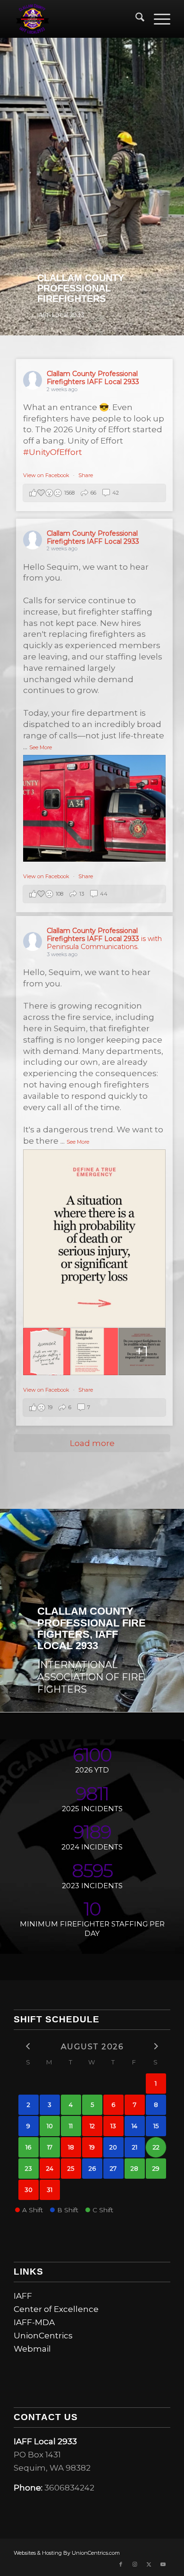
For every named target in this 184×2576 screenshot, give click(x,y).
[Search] (135, 19)
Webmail (32, 2349)
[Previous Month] (29, 2046)
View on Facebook (47, 475)
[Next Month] (156, 2046)
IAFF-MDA (34, 2322)
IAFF (23, 2296)
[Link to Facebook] (121, 2564)
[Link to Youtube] (163, 2564)
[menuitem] (135, 19)
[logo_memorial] (76, 19)
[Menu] (157, 19)
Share (86, 475)
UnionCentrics (43, 2336)
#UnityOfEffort (53, 452)
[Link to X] (149, 2564)
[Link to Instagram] (135, 2564)
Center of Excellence (56, 2309)
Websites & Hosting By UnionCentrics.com (67, 2553)
